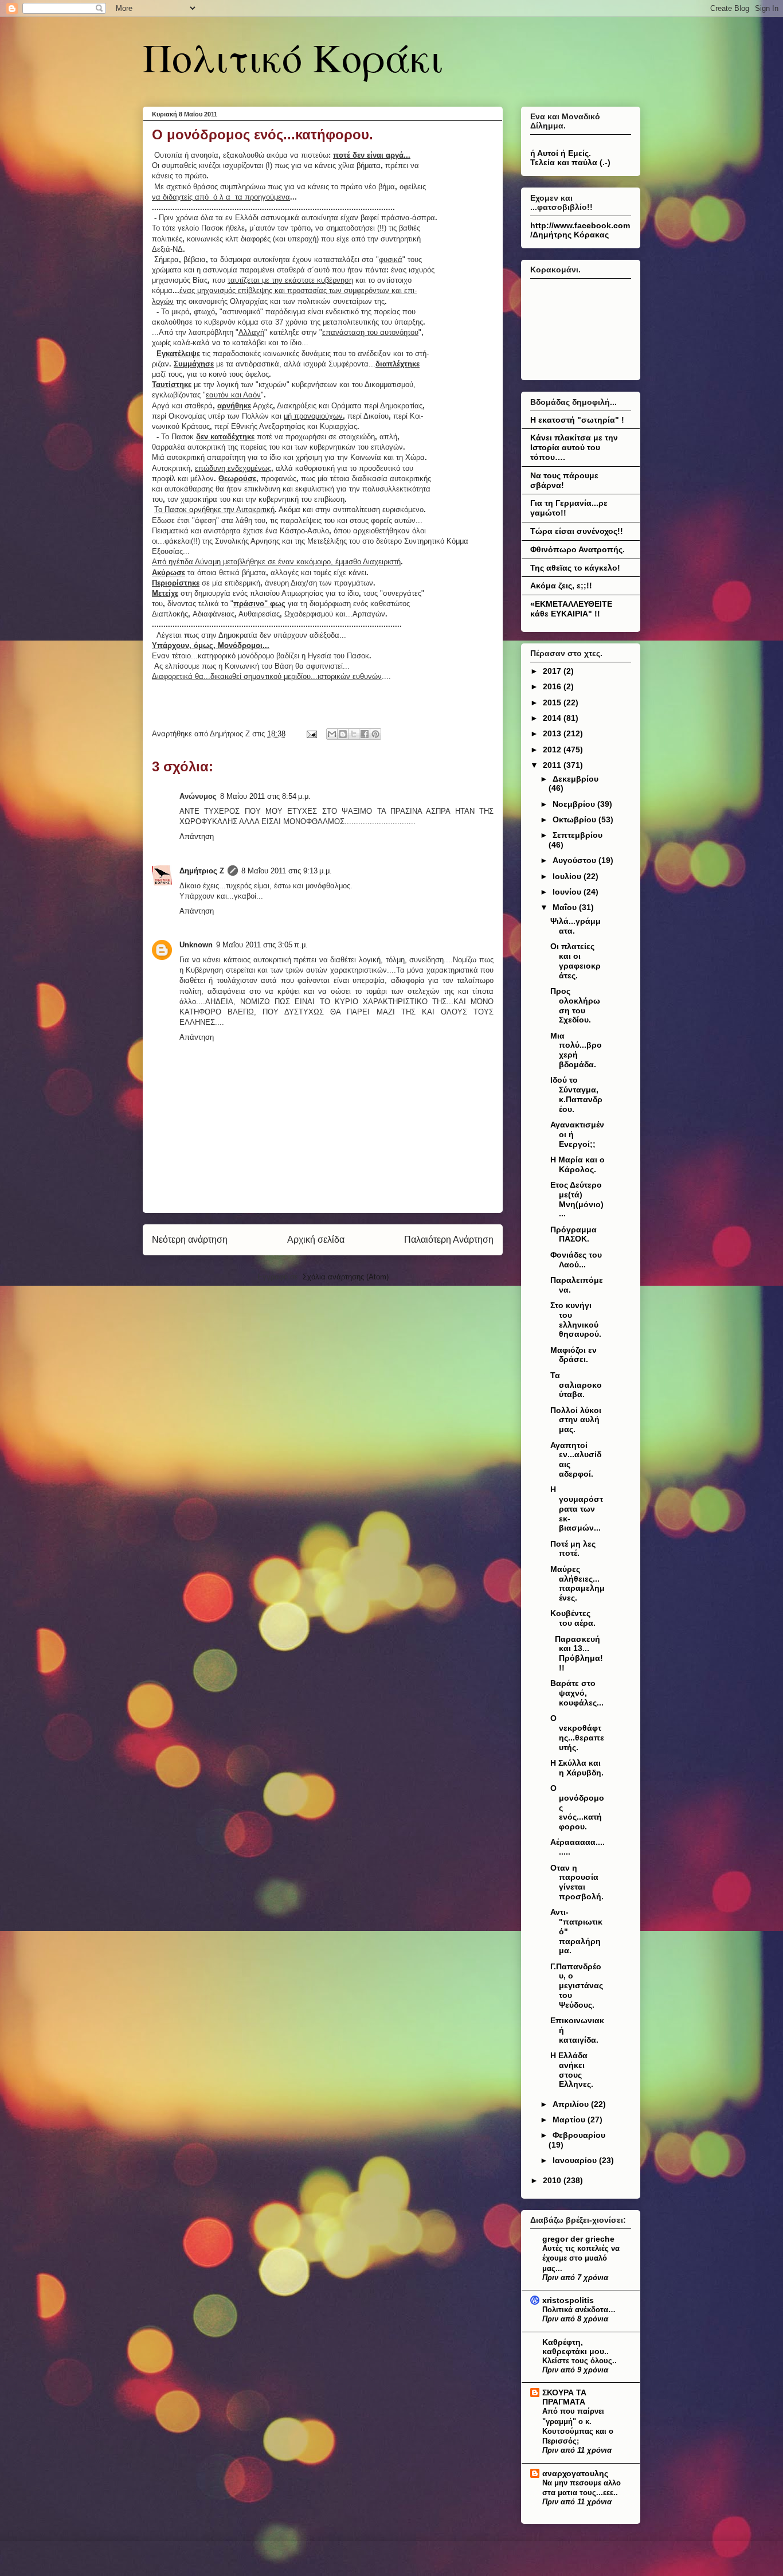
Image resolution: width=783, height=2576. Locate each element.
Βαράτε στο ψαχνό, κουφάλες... (577, 1693)
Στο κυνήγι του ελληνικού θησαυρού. (576, 1320)
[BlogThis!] (343, 734)
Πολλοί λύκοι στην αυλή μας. (576, 1420)
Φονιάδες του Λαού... (576, 1260)
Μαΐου (566, 907)
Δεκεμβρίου (575, 779)
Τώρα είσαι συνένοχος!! (577, 531)
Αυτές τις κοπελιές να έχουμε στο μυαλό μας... (581, 2258)
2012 (553, 750)
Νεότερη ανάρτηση (190, 1240)
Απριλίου (572, 2104)
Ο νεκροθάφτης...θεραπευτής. (577, 1732)
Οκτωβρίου (575, 819)
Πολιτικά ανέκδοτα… (579, 2310)
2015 (553, 702)
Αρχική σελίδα (316, 1240)
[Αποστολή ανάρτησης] (311, 734)
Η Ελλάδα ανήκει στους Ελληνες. (572, 2070)
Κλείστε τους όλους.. (580, 2361)
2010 (553, 2180)
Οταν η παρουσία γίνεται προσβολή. (577, 1882)
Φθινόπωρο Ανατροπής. (578, 549)
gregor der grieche (578, 2239)
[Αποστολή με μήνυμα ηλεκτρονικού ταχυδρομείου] (332, 734)
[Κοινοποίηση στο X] (354, 734)
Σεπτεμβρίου (578, 835)
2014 (553, 718)
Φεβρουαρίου (579, 2135)
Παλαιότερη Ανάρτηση (449, 1240)
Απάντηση (197, 836)
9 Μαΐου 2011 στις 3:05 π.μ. (262, 945)
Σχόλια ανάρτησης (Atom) (346, 1277)
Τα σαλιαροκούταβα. (576, 1385)
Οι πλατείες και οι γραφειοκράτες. (575, 961)
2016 (553, 686)
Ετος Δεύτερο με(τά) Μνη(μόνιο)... (577, 1199)
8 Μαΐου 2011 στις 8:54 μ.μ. (265, 796)
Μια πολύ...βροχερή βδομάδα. (576, 1050)
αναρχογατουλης (575, 2473)
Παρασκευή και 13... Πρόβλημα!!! (577, 1653)
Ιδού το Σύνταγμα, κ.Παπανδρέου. (576, 1094)
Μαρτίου (570, 2120)
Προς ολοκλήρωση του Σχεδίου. (575, 1005)
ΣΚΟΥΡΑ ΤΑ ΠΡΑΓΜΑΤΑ (564, 2397)
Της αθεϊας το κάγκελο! (575, 568)
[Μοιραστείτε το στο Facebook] (365, 734)
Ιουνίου (568, 892)
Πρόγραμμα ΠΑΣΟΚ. (573, 1234)
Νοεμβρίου (575, 804)
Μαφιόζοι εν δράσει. (573, 1355)
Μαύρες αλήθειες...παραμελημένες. (578, 1583)
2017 (553, 671)
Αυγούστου (575, 860)
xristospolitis (568, 2300)
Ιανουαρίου (576, 2160)
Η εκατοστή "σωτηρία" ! (577, 420)
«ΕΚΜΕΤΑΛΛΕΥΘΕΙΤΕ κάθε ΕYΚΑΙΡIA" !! (571, 609)
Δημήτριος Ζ (202, 871)
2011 (553, 765)
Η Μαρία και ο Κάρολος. (578, 1164)
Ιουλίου (568, 876)
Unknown (196, 945)
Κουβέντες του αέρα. (573, 1618)
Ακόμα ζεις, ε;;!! (561, 586)
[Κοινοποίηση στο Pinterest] (375, 734)
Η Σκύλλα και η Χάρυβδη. (577, 1768)
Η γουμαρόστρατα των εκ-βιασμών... (577, 1508)
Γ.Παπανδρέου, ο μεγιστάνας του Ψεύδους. (577, 1986)
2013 (553, 733)
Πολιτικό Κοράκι (293, 57)
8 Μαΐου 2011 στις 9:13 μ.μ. (287, 871)
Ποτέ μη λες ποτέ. (573, 1549)
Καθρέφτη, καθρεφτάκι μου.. (575, 2347)
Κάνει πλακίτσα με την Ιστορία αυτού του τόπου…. (574, 447)
